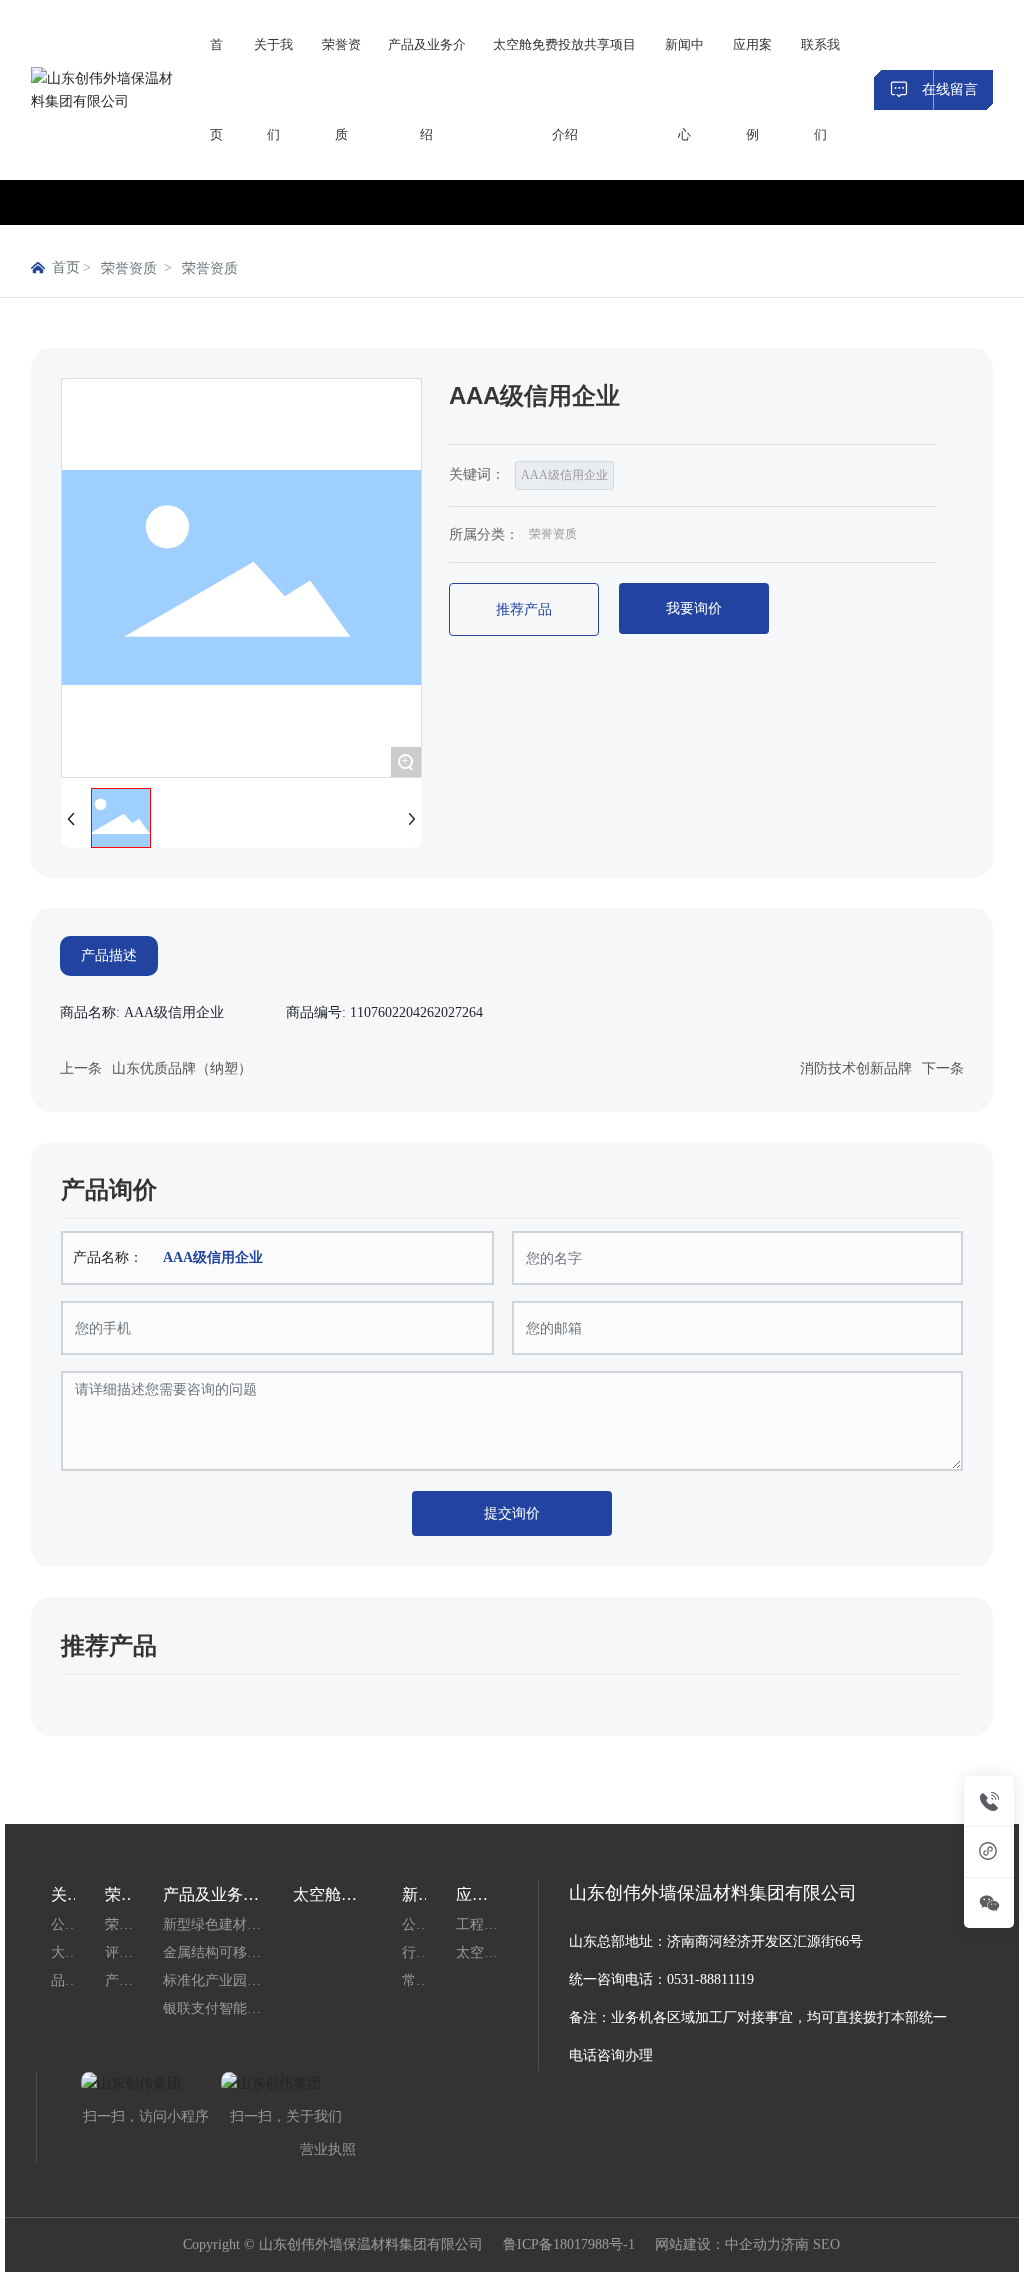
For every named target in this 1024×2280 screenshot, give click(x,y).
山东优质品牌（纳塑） (182, 1068)
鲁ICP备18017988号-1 (569, 2245)
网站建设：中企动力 (718, 2244)
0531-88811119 (710, 1979)
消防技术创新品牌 (856, 1068)
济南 (795, 2244)
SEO (826, 2244)
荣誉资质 (129, 268)
